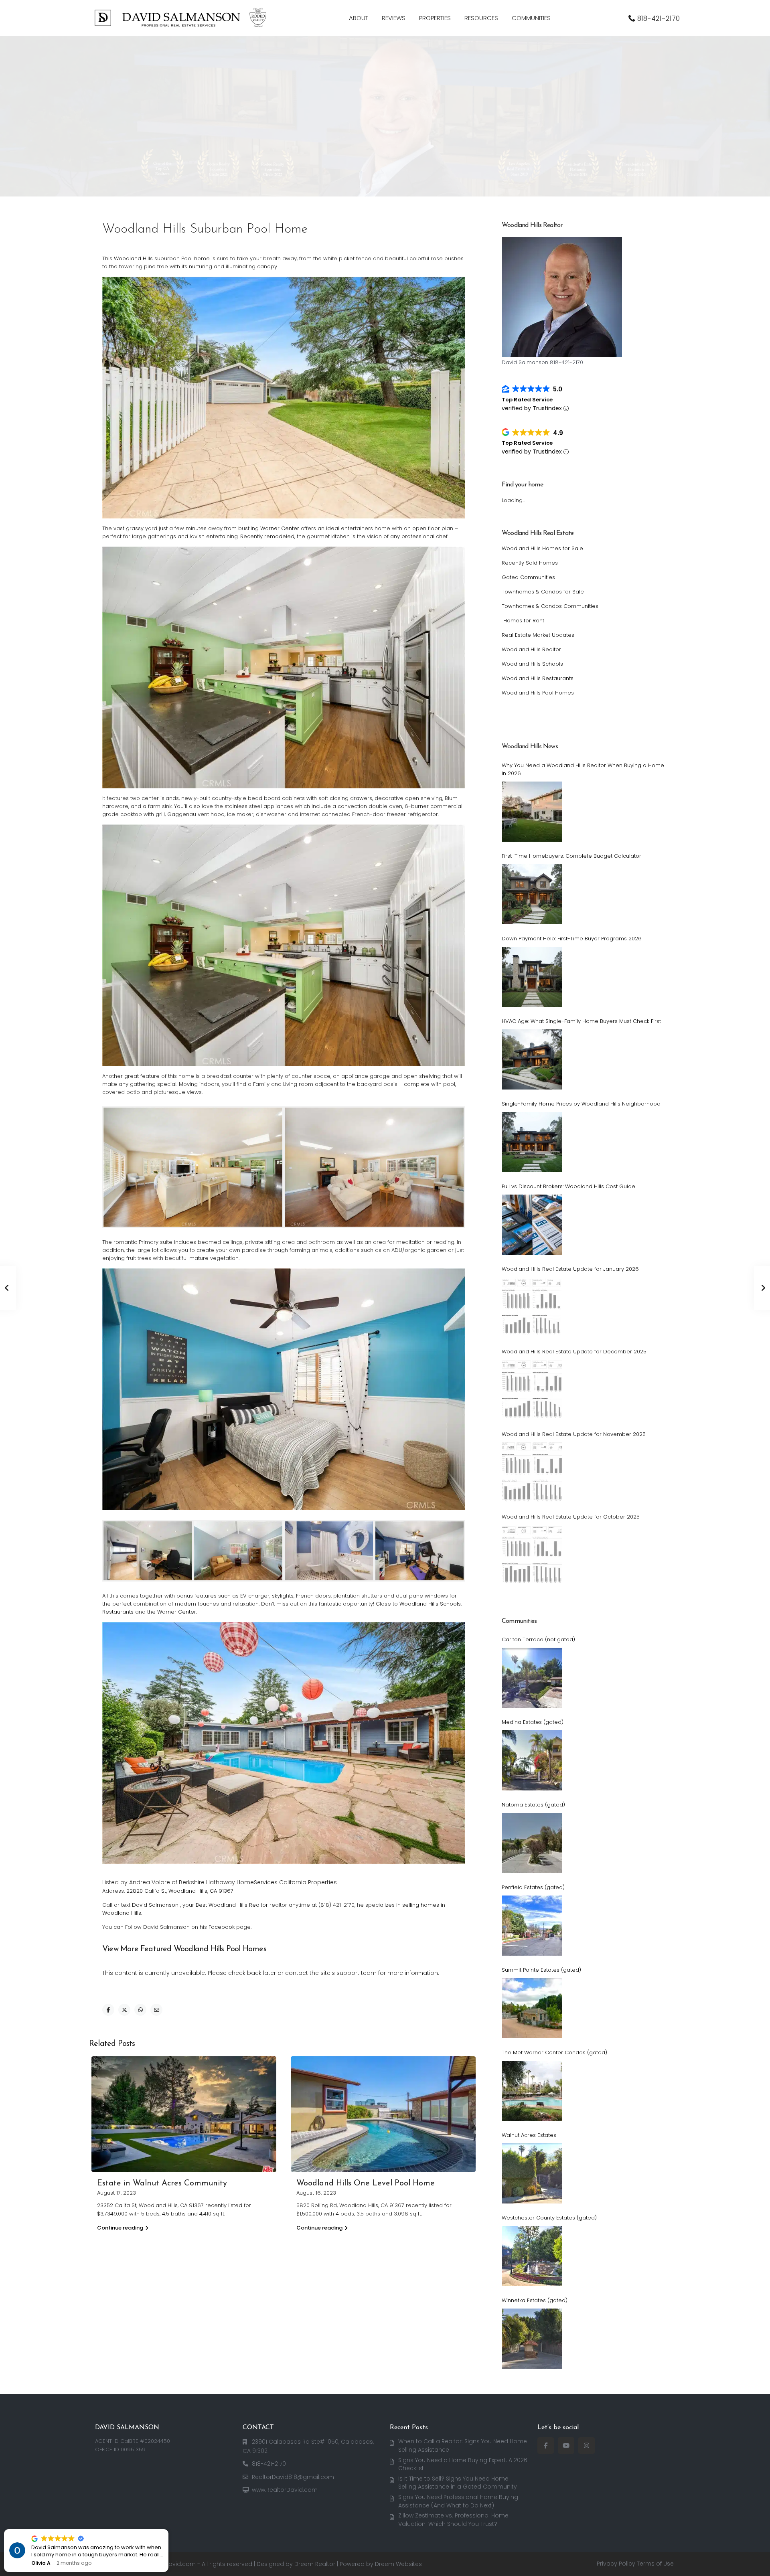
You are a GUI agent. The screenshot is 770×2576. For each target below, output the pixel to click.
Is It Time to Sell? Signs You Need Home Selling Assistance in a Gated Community (458, 2483)
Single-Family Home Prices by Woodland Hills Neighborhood (581, 1104)
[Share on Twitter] (124, 2010)
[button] (168, 2529)
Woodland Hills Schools (430, 1604)
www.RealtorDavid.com (285, 2490)
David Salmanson (155, 1905)
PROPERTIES (435, 18)
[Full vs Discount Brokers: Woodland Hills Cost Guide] (532, 1225)
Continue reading (120, 2228)
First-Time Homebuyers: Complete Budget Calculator (571, 856)
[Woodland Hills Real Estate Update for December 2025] (532, 1390)
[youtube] (566, 2445)
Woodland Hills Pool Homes (538, 693)
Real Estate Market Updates (538, 635)
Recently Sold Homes (530, 563)
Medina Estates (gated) (533, 1722)
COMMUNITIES (531, 18)
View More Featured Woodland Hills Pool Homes (184, 1949)
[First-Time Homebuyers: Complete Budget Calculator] (532, 894)
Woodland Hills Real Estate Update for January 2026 (570, 1269)
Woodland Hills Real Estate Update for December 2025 (574, 1352)
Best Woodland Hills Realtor (232, 1905)
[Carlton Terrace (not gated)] (532, 1678)
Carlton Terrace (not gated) (538, 1639)
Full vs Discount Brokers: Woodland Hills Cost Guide (568, 1186)
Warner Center (280, 528)
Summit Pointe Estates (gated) (541, 1970)
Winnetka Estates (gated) (535, 2300)
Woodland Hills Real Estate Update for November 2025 (574, 1434)
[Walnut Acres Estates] (532, 2173)
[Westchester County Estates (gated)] (532, 2256)
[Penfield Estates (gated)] (532, 1926)
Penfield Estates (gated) (533, 1887)
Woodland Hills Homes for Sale (542, 548)
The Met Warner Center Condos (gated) (554, 2052)
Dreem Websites (398, 2564)
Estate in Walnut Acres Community (162, 2183)
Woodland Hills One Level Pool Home (366, 2183)
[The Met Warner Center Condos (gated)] (532, 2091)
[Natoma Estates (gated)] (532, 1843)
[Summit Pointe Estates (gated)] (532, 2008)
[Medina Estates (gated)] (532, 1760)
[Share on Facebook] (108, 2010)
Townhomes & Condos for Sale (543, 592)
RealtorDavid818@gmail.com (293, 2477)
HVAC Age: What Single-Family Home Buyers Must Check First (581, 1021)
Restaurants (118, 1612)
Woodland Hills (133, 258)
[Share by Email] (156, 2010)
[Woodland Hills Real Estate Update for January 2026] (532, 1307)
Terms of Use (655, 2564)
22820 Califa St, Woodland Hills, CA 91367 (180, 1891)
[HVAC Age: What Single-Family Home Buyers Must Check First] (532, 1059)
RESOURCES (481, 18)
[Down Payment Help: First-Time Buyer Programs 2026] (532, 977)
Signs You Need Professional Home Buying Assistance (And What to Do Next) (458, 2501)
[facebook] (546, 2445)
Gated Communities (528, 577)
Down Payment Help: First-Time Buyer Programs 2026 (572, 939)
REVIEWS (394, 18)
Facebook (222, 1927)
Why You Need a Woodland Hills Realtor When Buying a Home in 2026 (583, 769)
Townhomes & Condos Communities (550, 606)
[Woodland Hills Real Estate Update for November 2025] (532, 1472)
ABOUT (359, 18)
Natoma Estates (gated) (533, 1805)
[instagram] (587, 2445)
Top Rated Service (527, 400)
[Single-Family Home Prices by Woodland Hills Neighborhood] (532, 1142)
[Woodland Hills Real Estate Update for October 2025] (532, 1555)
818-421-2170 (659, 18)
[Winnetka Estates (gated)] (532, 2339)
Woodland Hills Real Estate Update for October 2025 (571, 1517)
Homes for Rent (523, 621)
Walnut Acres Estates (529, 2135)
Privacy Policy (616, 2564)
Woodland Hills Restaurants (538, 678)
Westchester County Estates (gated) (549, 2218)
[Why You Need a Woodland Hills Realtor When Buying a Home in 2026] (532, 812)
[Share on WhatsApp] (140, 2010)
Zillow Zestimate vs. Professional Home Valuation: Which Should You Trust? (453, 2520)
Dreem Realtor (315, 2564)
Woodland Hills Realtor (531, 649)
